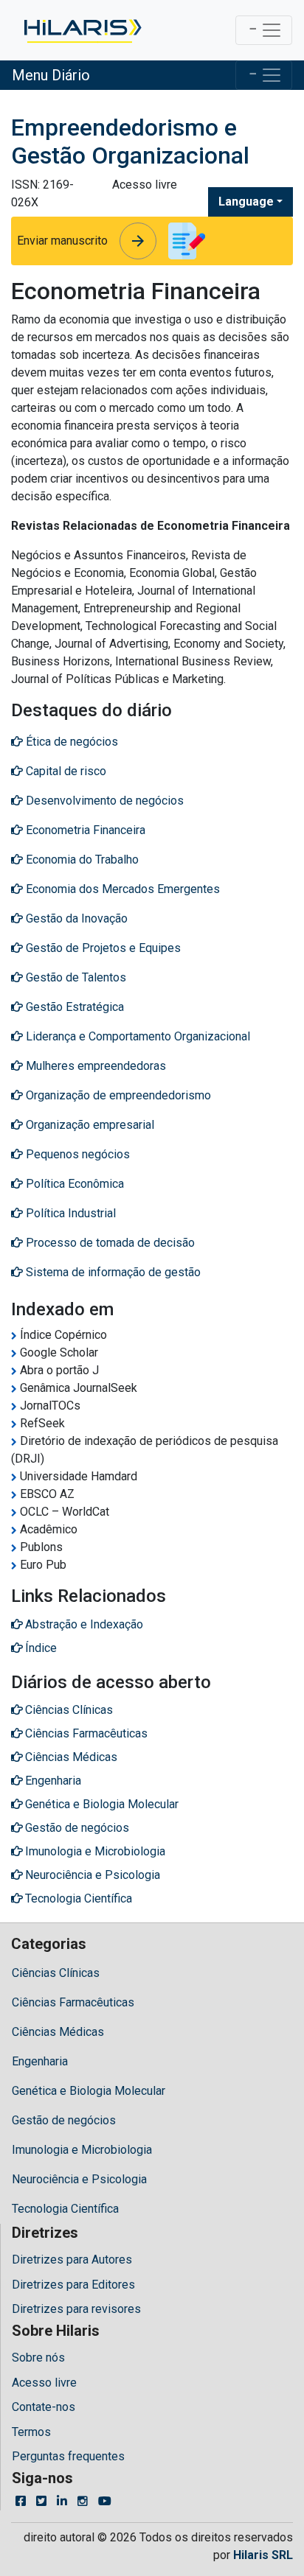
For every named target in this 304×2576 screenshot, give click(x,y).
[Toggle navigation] (264, 30)
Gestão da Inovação (75, 918)
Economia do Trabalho (81, 860)
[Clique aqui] (82, 30)
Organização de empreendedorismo (117, 1095)
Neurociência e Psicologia (79, 2179)
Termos (31, 2432)
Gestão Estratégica (73, 1007)
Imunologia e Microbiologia (82, 2150)
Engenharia (40, 2061)
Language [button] (246, 202)
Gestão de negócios (64, 2120)
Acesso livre (44, 2383)
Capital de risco (65, 771)
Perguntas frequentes (68, 2456)
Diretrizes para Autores (72, 2260)
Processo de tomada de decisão (109, 1243)
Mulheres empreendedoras (94, 1066)
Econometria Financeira (84, 830)
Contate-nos (44, 2407)
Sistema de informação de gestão (112, 1272)
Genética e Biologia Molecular (89, 2091)
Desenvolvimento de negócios (103, 801)
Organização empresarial (89, 1125)
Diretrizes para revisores (76, 2309)
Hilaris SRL (263, 2555)
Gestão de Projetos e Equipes (102, 948)
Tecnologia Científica (65, 2209)
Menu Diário (51, 75)
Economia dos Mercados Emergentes (121, 889)
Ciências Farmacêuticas (73, 2002)
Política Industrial (69, 1213)
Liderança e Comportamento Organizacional (137, 1036)
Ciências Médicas (58, 2032)
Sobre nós (38, 2358)
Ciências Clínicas (56, 1973)
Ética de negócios (70, 742)
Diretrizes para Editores (73, 2285)
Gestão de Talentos (75, 977)
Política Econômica (73, 1184)
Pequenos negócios (76, 1154)
